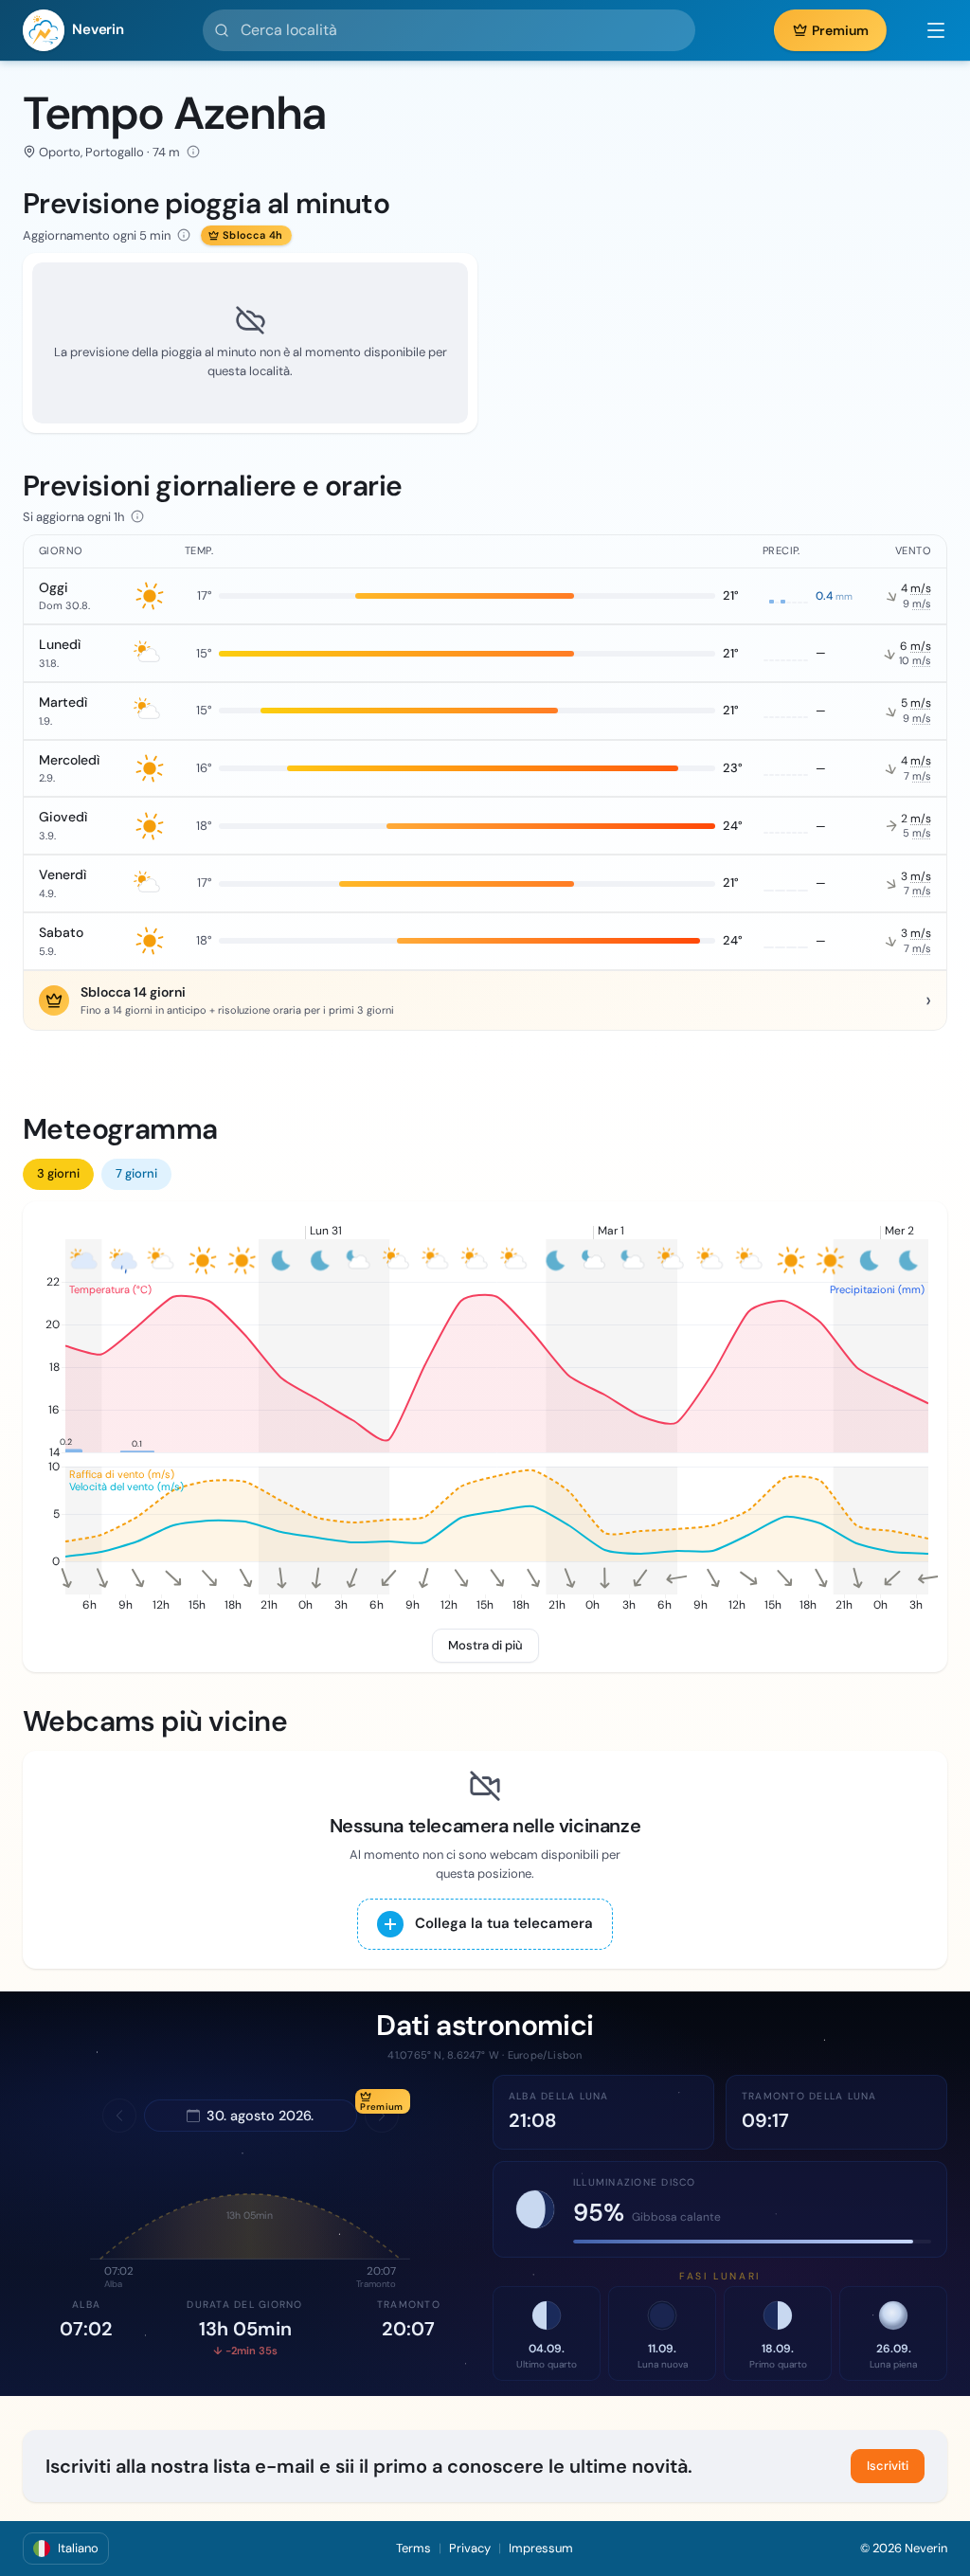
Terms (413, 2548)
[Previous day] (119, 2116)
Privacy (470, 2548)
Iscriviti (888, 2466)
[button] (926, 30)
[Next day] (382, 2116)
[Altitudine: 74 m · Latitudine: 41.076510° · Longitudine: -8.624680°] (193, 152)
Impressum (541, 2548)
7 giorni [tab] (136, 1173)
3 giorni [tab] (58, 1173)
